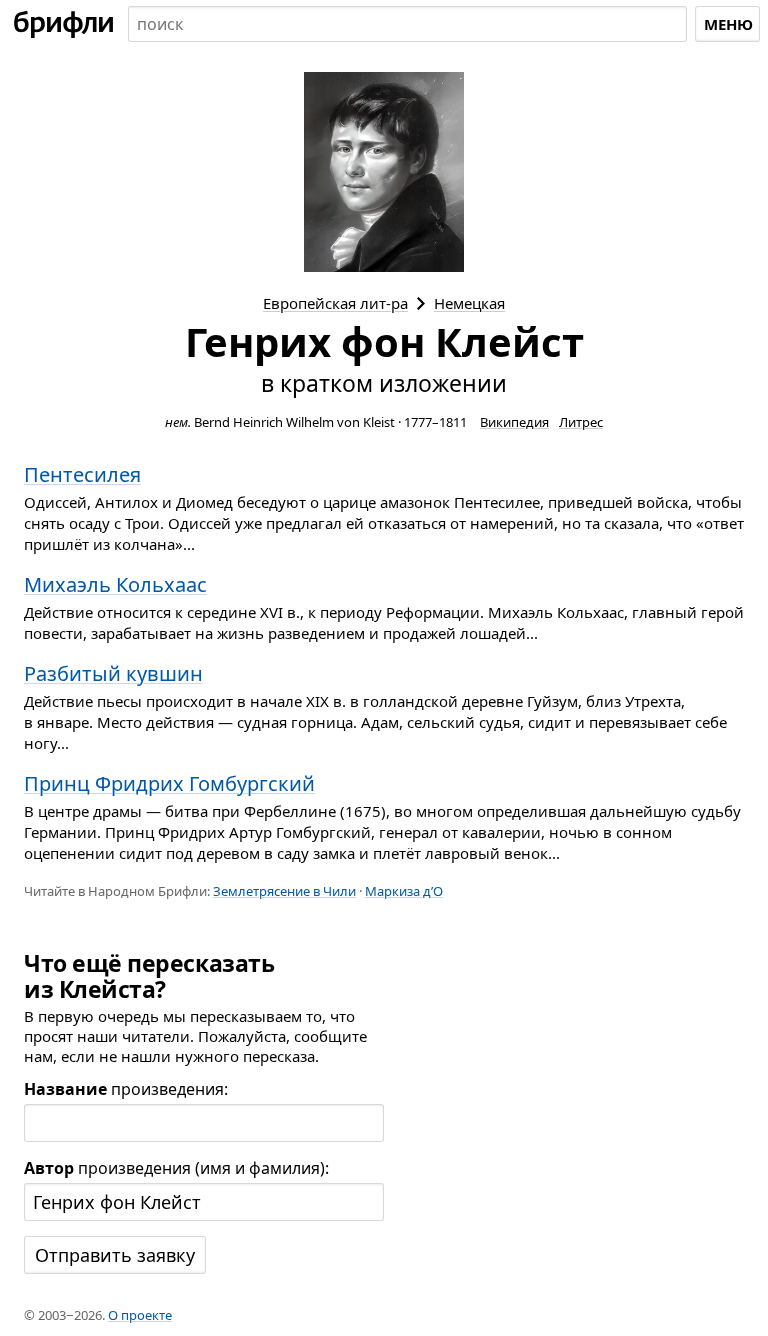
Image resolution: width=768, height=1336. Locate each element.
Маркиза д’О (404, 891)
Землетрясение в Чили (284, 891)
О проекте (140, 1315)
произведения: (126, 1089)
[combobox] (407, 24)
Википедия (514, 422)
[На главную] (64, 24)
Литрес (581, 422)
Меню (728, 24)
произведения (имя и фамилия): (176, 1168)
